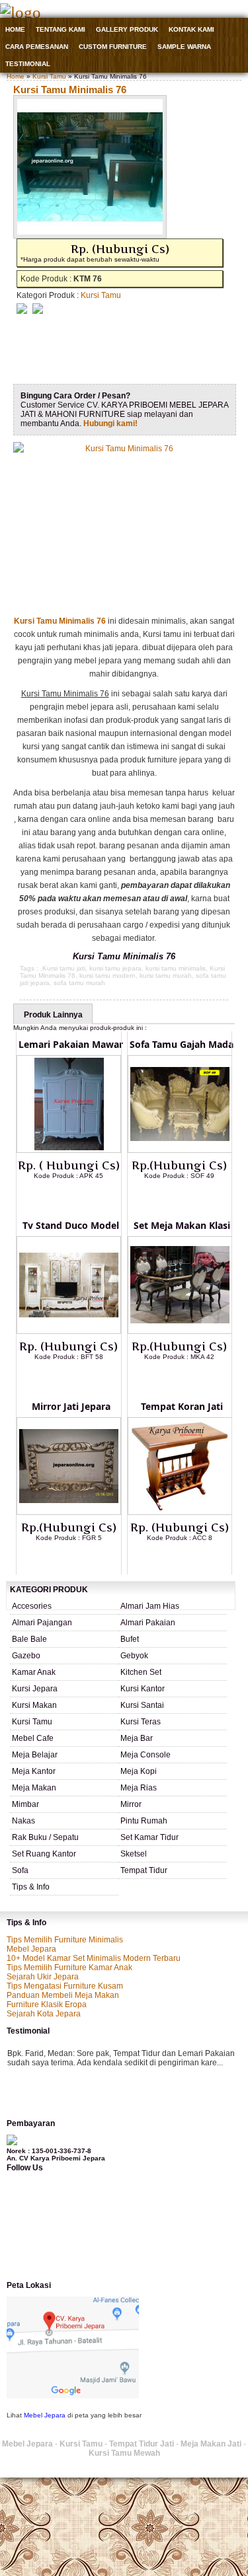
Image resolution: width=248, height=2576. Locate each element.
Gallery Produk (127, 29)
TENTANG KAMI (61, 29)
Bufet (130, 1639)
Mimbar (25, 1804)
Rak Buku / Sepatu (45, 1837)
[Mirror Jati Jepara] (69, 1512)
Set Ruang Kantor (44, 1854)
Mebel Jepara (31, 1949)
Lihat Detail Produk (79, 1197)
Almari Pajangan (42, 1623)
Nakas (23, 1821)
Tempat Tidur (144, 1870)
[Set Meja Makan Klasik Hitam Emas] (180, 1331)
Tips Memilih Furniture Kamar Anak (69, 1968)
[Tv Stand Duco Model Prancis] (69, 1331)
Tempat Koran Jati (182, 1406)
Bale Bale (29, 1639)
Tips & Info (31, 1887)
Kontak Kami (191, 29)
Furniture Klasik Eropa (47, 2005)
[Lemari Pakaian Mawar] (69, 1150)
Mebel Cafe (33, 1738)
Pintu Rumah (144, 1821)
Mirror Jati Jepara (71, 1406)
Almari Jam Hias (150, 1606)
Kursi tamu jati (64, 968)
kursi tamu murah (166, 975)
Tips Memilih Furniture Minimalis (65, 1940)
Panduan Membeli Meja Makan (63, 1995)
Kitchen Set (141, 1672)
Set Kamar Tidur (149, 1837)
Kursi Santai (142, 1705)
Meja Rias (139, 1788)
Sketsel (134, 1854)
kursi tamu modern (107, 975)
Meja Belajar (35, 1755)
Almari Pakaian (148, 1623)
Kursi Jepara (35, 1689)
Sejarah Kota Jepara (44, 2014)
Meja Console (145, 1755)
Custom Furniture (113, 47)
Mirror (131, 1804)
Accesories (32, 1606)
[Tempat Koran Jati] (180, 1512)
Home (15, 29)
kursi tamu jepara (115, 968)
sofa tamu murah (79, 983)
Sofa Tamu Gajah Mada (182, 1044)
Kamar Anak (34, 1672)
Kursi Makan (34, 1705)
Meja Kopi (139, 1771)
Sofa (20, 1870)
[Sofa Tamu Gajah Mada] (180, 1150)
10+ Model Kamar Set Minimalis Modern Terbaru (94, 1958)
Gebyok (134, 1656)
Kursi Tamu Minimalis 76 (70, 90)
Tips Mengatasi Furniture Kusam (65, 1986)
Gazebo (26, 1656)
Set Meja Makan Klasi (182, 1225)
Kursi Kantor (143, 1689)
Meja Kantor (34, 1771)
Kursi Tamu (49, 76)
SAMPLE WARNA (184, 47)
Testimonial (28, 64)
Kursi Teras (141, 1722)
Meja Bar (137, 1738)
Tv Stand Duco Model (71, 1225)
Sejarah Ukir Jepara (43, 1977)
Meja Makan (34, 1788)
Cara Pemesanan (37, 47)
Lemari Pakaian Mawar (71, 1044)
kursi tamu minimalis (176, 968)
